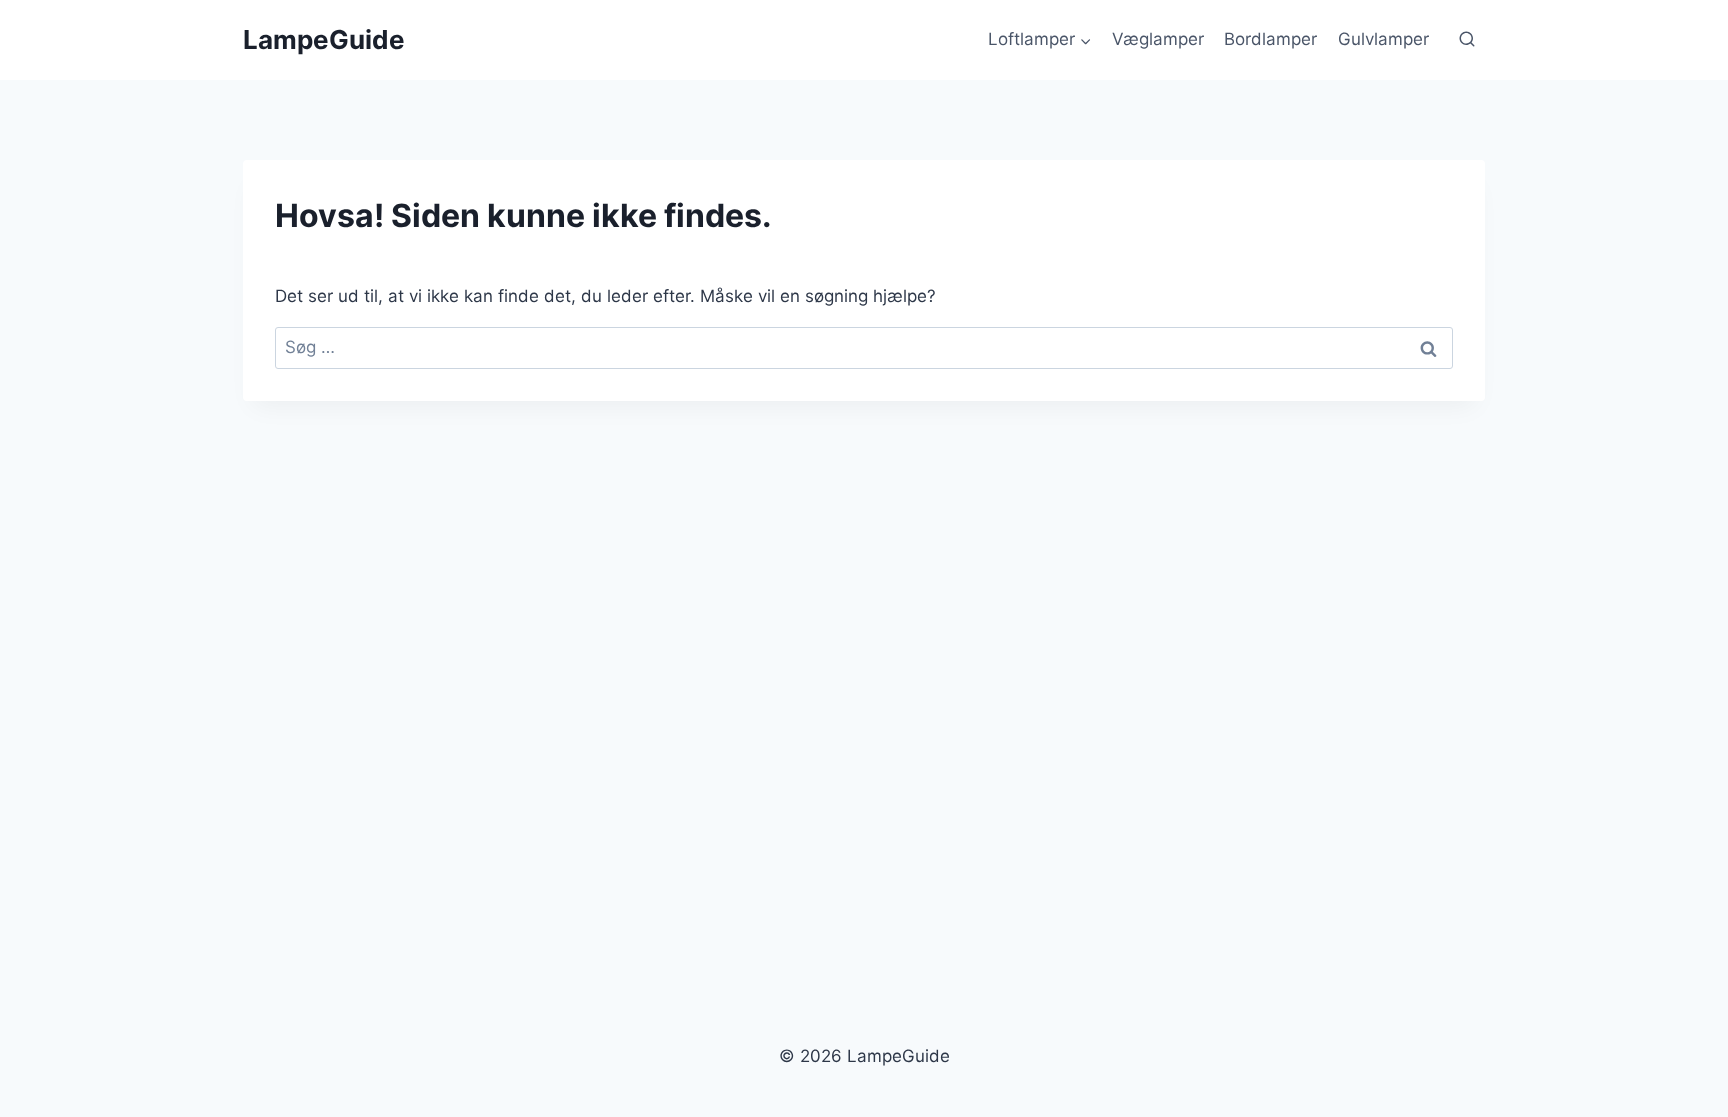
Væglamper (1158, 39)
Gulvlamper (1383, 39)
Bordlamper (1270, 39)
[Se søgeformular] (1467, 40)
